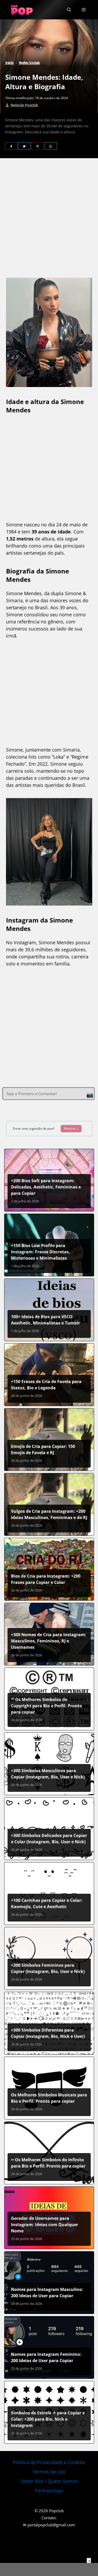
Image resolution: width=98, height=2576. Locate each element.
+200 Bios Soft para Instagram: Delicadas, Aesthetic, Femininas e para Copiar (46, 1187)
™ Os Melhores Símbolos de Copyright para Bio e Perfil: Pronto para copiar (47, 1706)
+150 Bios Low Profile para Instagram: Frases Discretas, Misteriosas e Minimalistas (41, 1252)
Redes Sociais (29, 63)
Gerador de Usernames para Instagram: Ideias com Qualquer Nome (45, 2225)
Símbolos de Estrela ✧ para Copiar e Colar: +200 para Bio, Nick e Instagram (48, 2419)
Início (10, 63)
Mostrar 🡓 (71, 1128)
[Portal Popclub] (22, 10)
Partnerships (49, 2490)
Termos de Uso (49, 2472)
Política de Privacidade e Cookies (49, 2462)
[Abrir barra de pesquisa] (69, 10)
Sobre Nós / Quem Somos (49, 2481)
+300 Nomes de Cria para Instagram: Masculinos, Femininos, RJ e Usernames (49, 1641)
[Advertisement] (49, 219)
